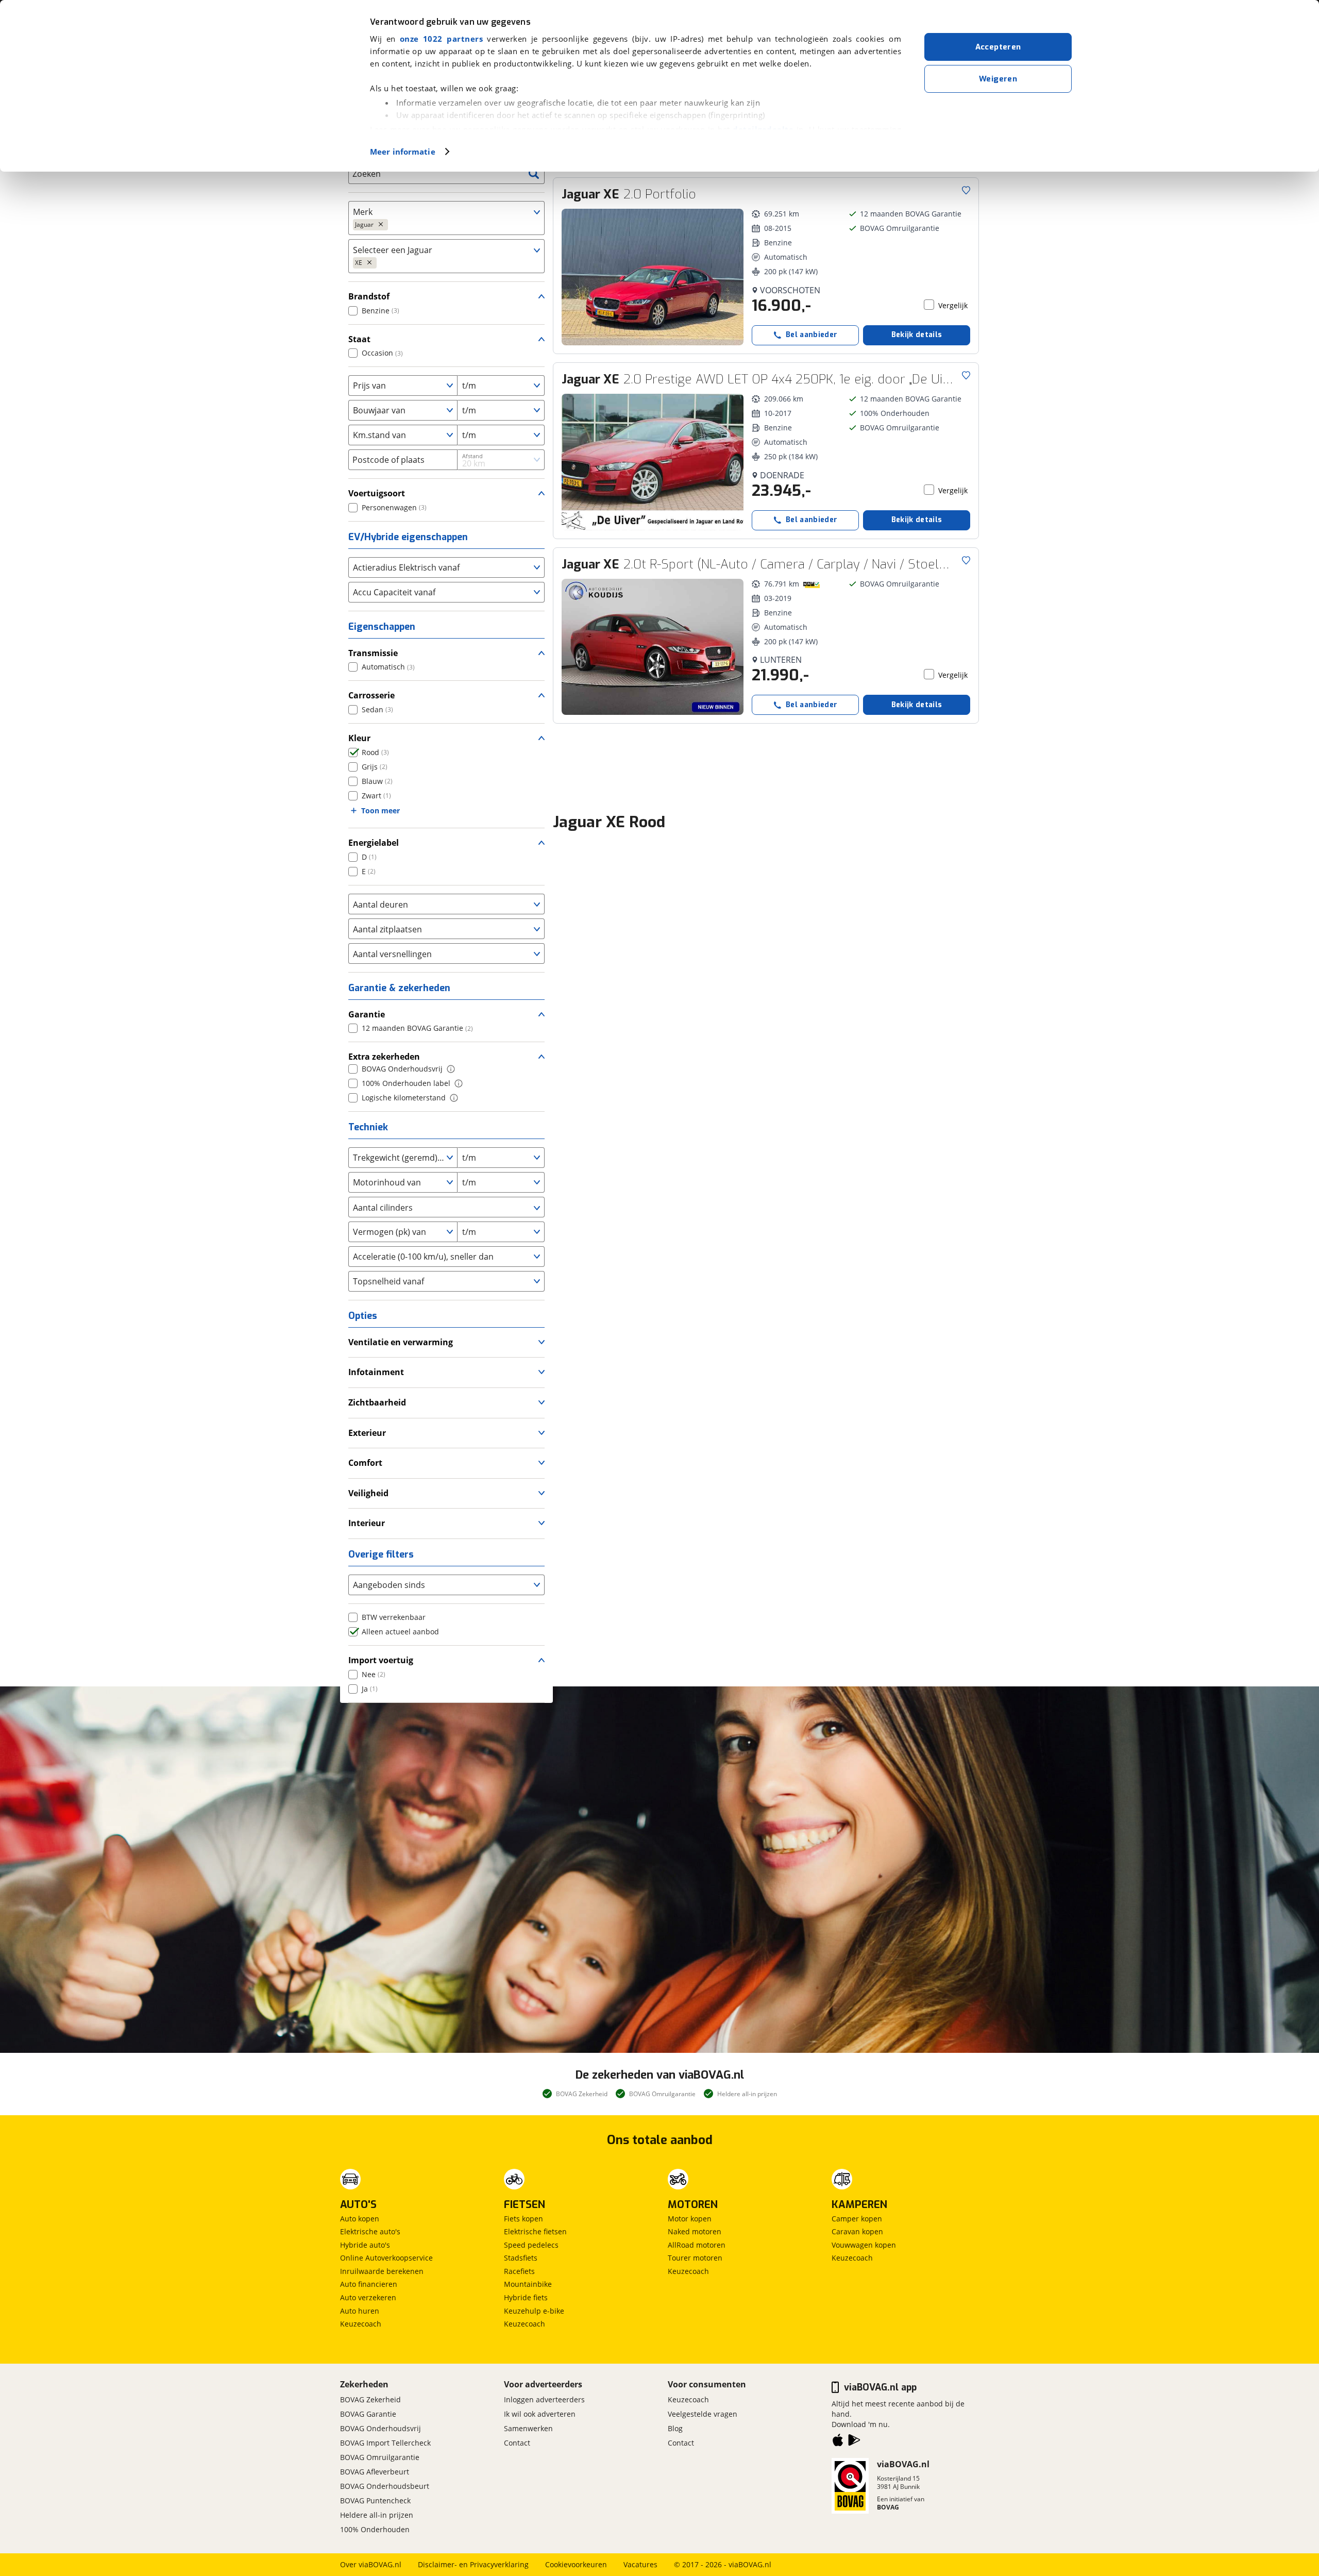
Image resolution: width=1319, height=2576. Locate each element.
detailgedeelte (763, 129)
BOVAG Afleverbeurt (375, 2472)
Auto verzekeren (368, 2297)
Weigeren (998, 79)
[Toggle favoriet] (966, 190)
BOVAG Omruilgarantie (380, 2457)
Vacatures (640, 2564)
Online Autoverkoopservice (386, 2258)
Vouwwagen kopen (864, 2245)
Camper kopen (857, 2219)
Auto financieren (369, 2284)
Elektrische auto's (370, 2231)
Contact (517, 2443)
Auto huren (360, 2311)
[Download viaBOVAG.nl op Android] (854, 2442)
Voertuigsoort (377, 493)
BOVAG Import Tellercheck (385, 2443)
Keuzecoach (361, 2324)
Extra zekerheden (384, 1057)
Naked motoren (695, 2231)
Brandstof (369, 296)
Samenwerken (528, 2428)
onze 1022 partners (441, 39)
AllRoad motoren (697, 2245)
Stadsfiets (521, 2258)
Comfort (365, 1463)
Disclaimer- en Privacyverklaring (473, 2564)
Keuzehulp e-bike (534, 2311)
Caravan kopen (857, 2231)
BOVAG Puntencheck (375, 2500)
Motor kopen (690, 2219)
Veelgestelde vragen (703, 2414)
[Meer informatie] (451, 1069)
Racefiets (519, 2271)
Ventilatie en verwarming (401, 1342)
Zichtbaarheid (377, 1402)
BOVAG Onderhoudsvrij (381, 2428)
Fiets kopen (523, 2219)
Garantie (367, 1014)
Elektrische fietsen (535, 2231)
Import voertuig (381, 1660)
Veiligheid (368, 1493)
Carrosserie (371, 695)
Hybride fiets (526, 2297)
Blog (675, 2428)
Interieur (367, 1523)
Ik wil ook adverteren (540, 2414)
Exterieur (367, 1433)
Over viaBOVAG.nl (371, 2564)
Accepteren (998, 47)
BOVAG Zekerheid (370, 2399)
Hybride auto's (365, 2245)
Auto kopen (360, 2219)
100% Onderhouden (375, 2529)
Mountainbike (528, 2284)
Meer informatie (403, 152)
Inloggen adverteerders (544, 2399)
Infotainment (376, 1372)
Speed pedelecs (531, 2245)
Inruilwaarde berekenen (382, 2271)
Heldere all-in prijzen (377, 2515)
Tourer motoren (695, 2258)
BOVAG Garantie (368, 2414)
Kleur (359, 738)
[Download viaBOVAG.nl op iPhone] (838, 2442)
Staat (359, 339)
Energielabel (374, 843)
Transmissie (373, 653)
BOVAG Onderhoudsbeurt (385, 2486)
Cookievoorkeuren (576, 2564)
